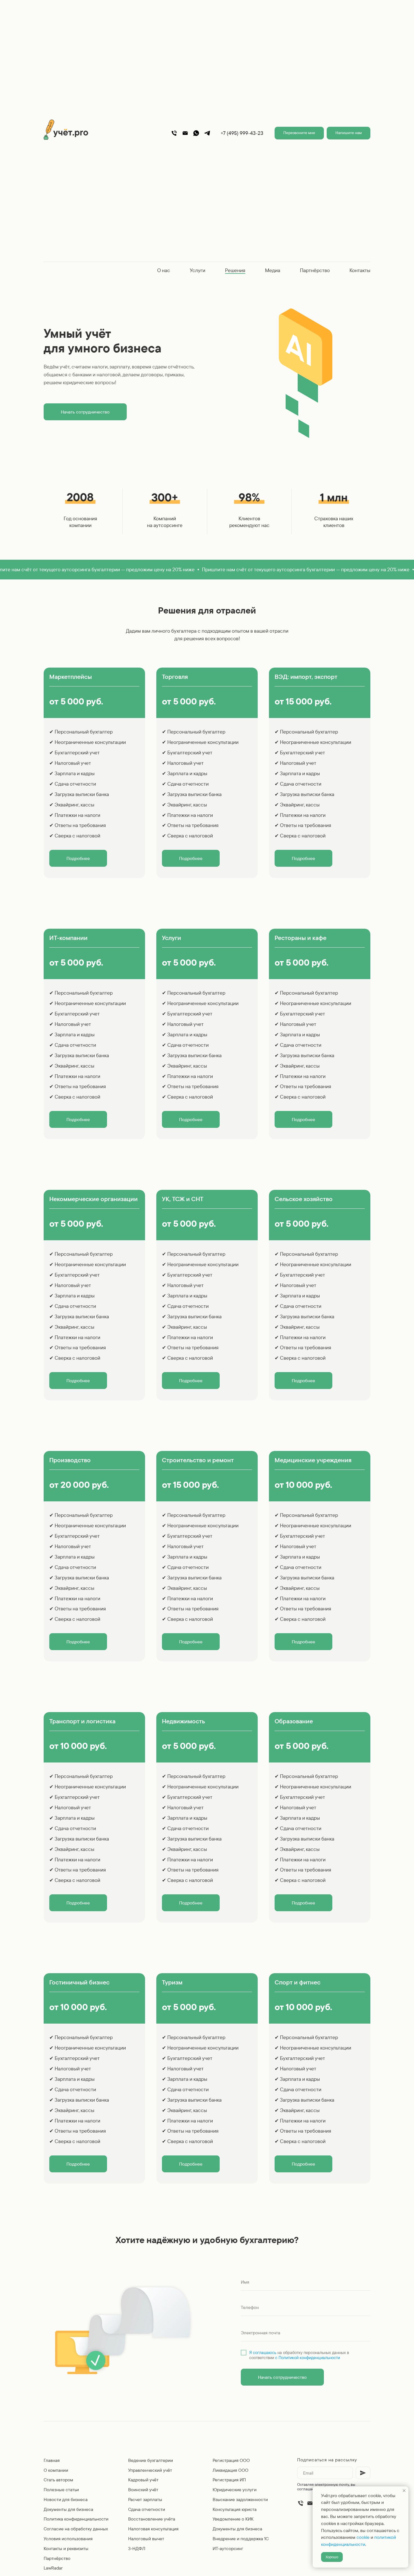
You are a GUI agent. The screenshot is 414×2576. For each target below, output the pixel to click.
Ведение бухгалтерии (151, 2460)
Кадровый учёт (143, 2480)
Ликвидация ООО (231, 2470)
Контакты (360, 270)
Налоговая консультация (153, 2529)
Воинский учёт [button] (143, 2490)
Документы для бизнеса (68, 2509)
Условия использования (68, 2539)
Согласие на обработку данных (76, 2529)
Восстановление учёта (152, 2519)
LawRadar (53, 2568)
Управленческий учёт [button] (150, 2470)
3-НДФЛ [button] (137, 2548)
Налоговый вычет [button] (146, 2539)
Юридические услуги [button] (235, 2490)
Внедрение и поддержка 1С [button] (241, 2539)
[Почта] (185, 133)
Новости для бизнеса (66, 2499)
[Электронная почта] (310, 2503)
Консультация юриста (235, 2509)
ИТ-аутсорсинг (228, 2548)
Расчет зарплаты (145, 2499)
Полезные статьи (61, 2490)
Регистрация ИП (229, 2480)
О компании (56, 2470)
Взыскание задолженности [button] (240, 2499)
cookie (363, 2537)
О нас (164, 270)
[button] (299, 133)
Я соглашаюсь (263, 2352)
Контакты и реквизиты (66, 2548)
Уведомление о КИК (233, 2519)
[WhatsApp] (196, 133)
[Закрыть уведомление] (404, 2491)
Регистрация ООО (231, 2460)
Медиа (273, 270)
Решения (235, 270)
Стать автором (58, 2480)
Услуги (198, 270)
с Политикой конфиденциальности (308, 2358)
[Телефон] (174, 133)
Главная (52, 2460)
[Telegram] (207, 133)
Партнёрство (315, 270)
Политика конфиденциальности (76, 2519)
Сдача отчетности (147, 2509)
